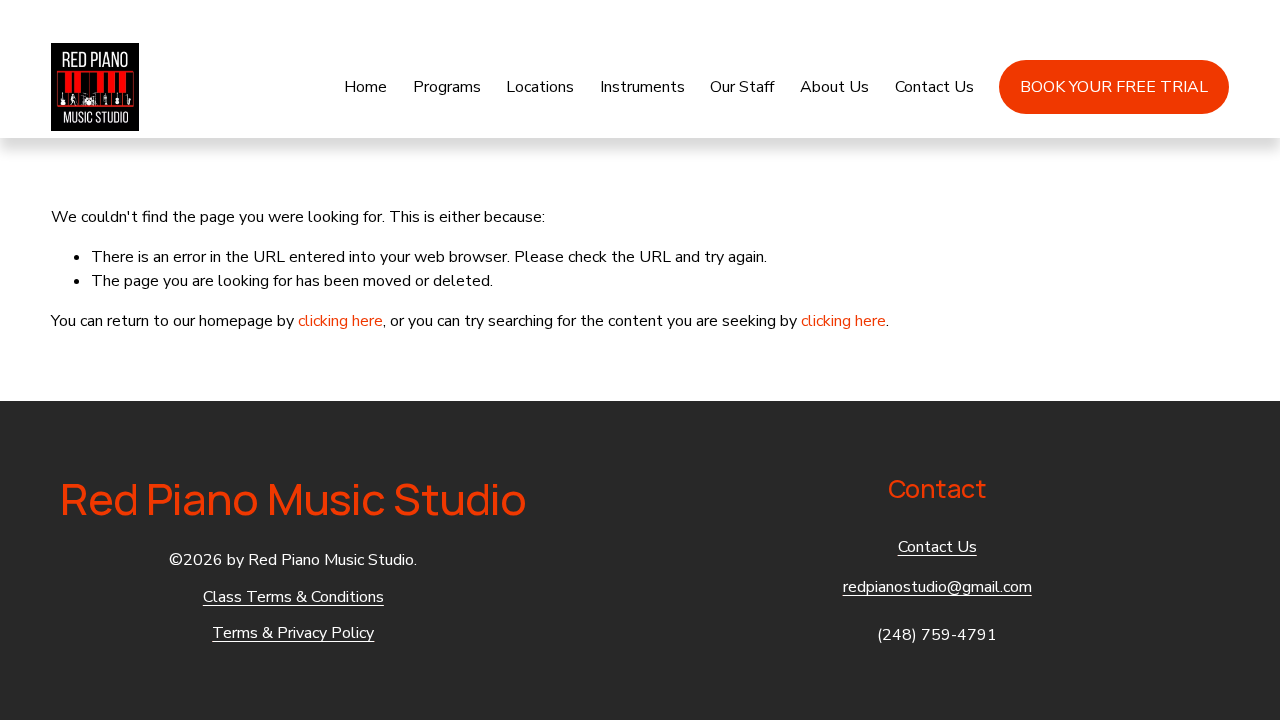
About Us (834, 87)
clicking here (340, 321)
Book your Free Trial (1114, 87)
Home (365, 87)
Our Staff (742, 87)
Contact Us (934, 87)
